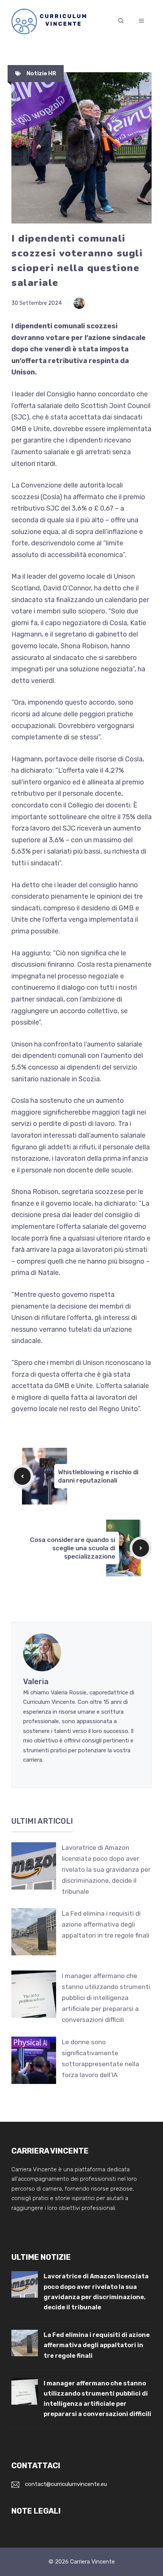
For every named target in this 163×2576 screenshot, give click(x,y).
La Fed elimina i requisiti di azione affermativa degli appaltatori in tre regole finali (106, 1924)
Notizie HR (41, 73)
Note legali (36, 2511)
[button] (121, 21)
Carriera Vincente (92, 2562)
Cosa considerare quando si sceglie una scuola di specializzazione (73, 1548)
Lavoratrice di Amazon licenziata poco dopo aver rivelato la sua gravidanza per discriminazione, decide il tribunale (106, 1870)
